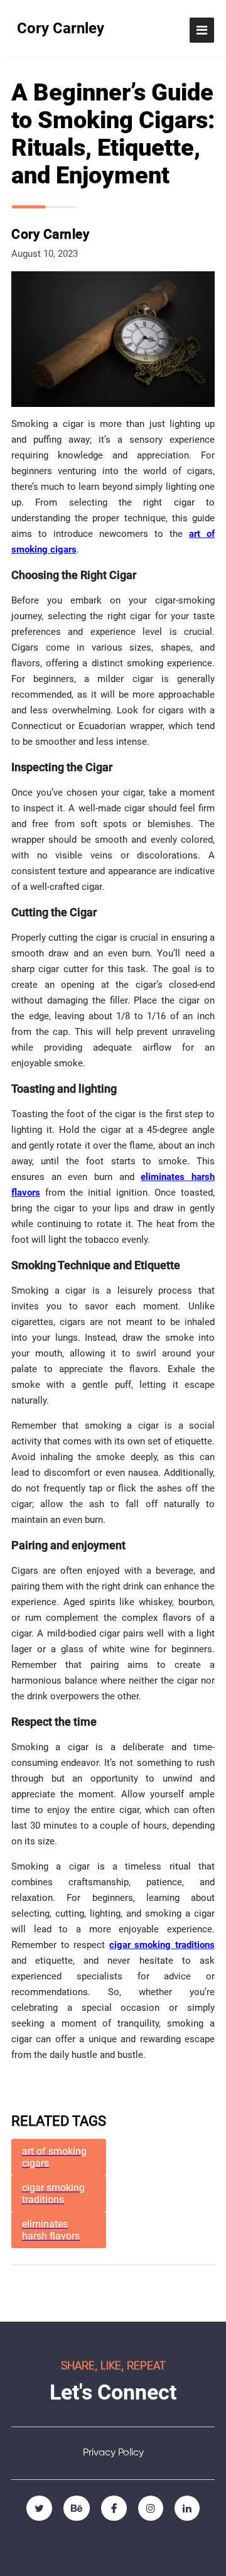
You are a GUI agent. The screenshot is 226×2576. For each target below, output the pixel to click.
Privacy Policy (113, 2453)
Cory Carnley (61, 28)
